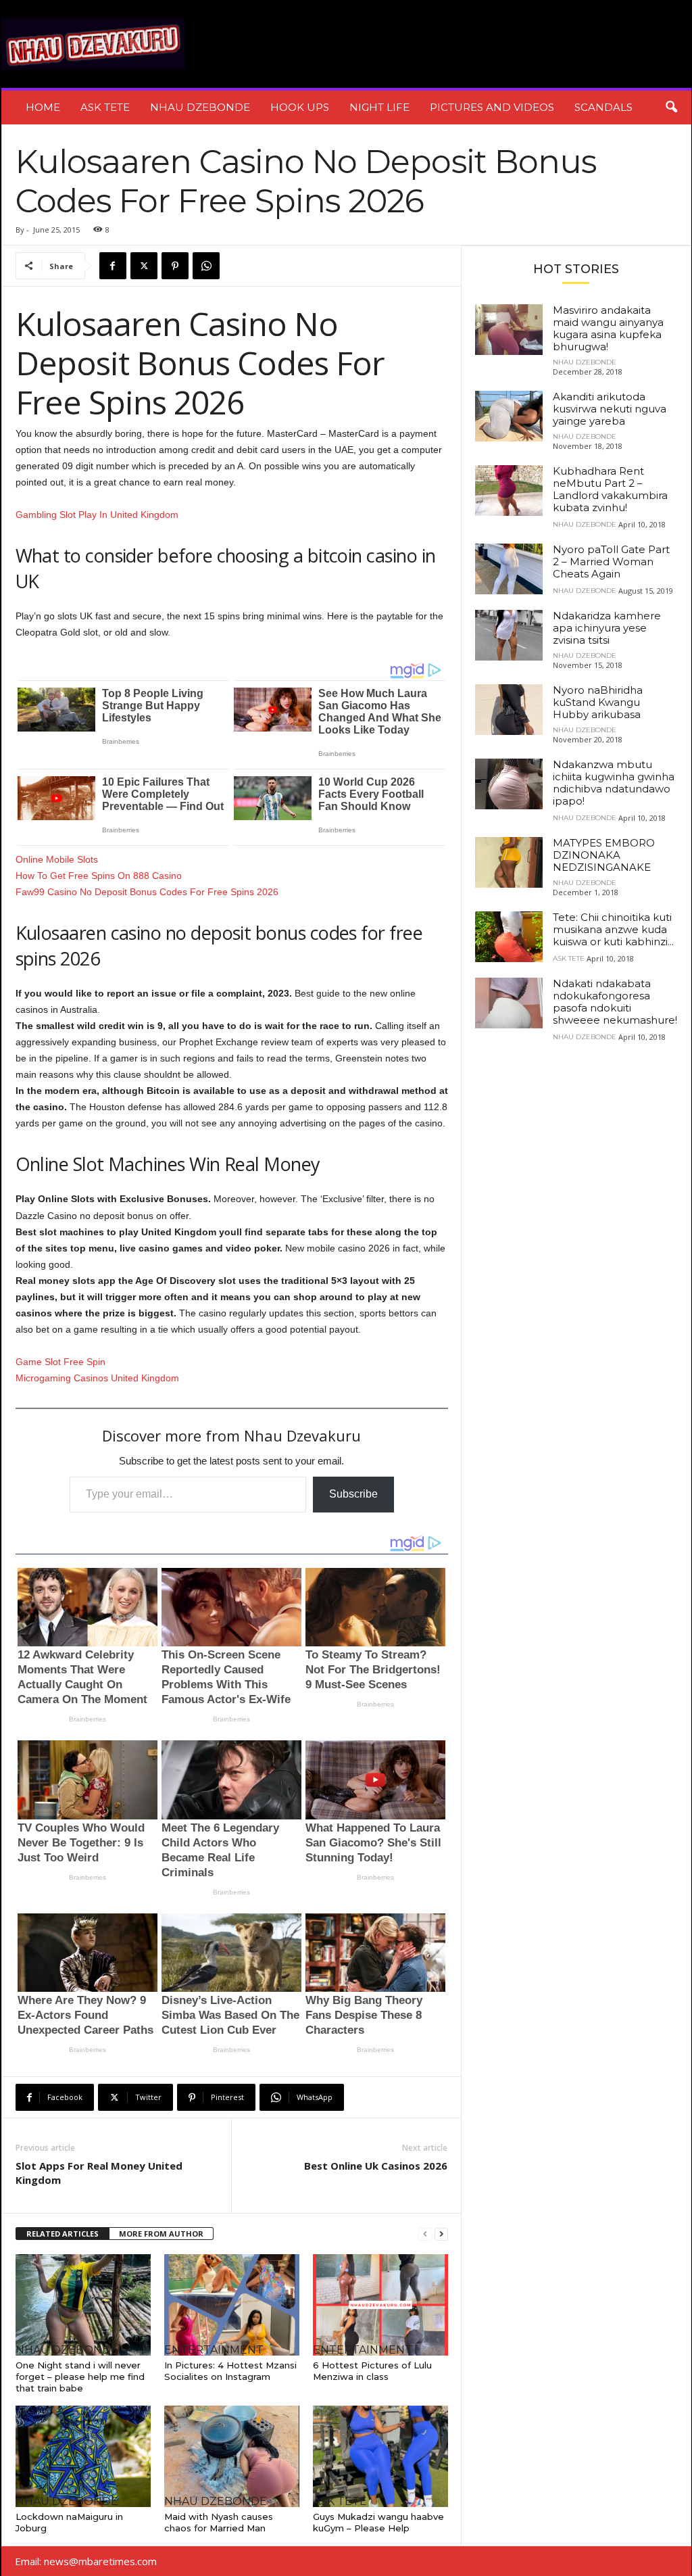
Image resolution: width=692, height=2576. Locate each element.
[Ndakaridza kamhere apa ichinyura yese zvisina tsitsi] (509, 635)
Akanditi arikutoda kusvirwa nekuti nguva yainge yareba (610, 409)
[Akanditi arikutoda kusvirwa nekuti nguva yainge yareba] (509, 416)
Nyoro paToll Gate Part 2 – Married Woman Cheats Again (611, 562)
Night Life (379, 107)
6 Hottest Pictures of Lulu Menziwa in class (372, 2371)
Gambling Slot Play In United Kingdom (97, 515)
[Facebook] (113, 266)
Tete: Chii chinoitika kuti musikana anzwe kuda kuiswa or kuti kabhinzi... (613, 929)
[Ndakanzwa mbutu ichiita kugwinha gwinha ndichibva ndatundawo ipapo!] (509, 784)
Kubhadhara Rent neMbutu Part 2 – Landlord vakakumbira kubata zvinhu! (610, 489)
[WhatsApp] (206, 266)
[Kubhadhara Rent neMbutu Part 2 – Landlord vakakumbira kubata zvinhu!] (509, 491)
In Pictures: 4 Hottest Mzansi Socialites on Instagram (230, 2371)
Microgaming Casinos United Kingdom (97, 1378)
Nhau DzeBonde (200, 107)
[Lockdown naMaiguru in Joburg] (83, 2456)
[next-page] (441, 2234)
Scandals (603, 107)
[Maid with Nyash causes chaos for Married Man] (232, 2456)
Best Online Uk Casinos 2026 (376, 2166)
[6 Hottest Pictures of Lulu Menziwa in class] (380, 2305)
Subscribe (353, 1494)
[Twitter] (144, 266)
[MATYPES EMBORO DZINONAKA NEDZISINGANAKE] (509, 862)
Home (43, 107)
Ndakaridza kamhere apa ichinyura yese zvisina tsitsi (607, 628)
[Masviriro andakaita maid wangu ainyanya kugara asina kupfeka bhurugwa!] (509, 330)
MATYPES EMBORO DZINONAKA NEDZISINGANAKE (604, 855)
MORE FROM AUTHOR (161, 2234)
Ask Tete (105, 107)
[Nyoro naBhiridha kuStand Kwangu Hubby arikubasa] (509, 710)
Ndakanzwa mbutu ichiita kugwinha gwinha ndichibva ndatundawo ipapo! (614, 783)
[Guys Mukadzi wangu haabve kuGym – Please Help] (380, 2456)
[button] (671, 108)
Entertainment (214, 2350)
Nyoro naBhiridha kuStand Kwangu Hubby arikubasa (598, 702)
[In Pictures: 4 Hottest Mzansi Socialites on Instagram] (232, 2305)
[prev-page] (425, 2234)
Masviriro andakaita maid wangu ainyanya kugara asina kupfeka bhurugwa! (608, 328)
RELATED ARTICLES (63, 2234)
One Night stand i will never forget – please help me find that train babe (80, 2377)
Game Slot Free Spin (60, 1362)
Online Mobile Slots (57, 859)
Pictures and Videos (492, 107)
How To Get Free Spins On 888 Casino (99, 876)
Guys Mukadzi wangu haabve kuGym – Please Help (378, 2522)
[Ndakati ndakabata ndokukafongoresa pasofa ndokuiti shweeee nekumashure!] (509, 1003)
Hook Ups (300, 107)
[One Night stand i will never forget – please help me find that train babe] (83, 2305)
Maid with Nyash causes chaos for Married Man (219, 2522)
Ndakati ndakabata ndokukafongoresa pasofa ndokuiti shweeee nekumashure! (615, 1002)
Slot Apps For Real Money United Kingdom (99, 2173)
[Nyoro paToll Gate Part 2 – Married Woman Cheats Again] (509, 569)
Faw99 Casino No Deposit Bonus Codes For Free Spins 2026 (147, 892)
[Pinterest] (175, 266)
